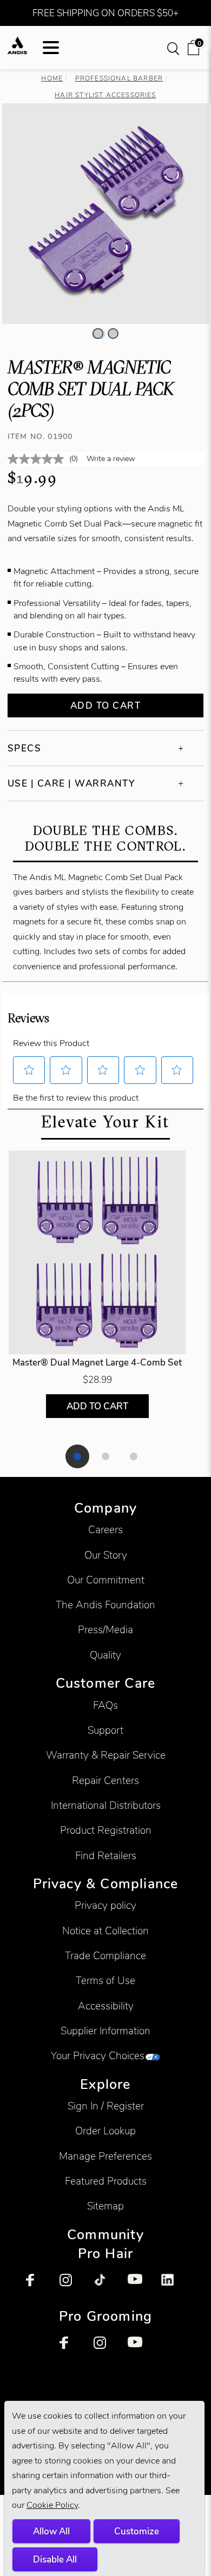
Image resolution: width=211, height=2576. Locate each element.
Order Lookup (105, 2131)
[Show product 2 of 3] (105, 1456)
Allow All (51, 2531)
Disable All (55, 2559)
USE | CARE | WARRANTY (71, 783)
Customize (137, 2531)
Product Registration (106, 1830)
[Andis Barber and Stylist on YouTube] (140, 2286)
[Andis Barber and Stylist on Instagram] (71, 2286)
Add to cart (106, 705)
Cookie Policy (52, 2505)
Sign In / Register (106, 2106)
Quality (105, 1655)
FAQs (105, 1705)
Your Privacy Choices (98, 2056)
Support (105, 1730)
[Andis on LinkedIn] (173, 2286)
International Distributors (106, 1805)
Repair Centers (105, 1780)
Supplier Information (105, 2031)
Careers (105, 1530)
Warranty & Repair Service (106, 1755)
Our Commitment (106, 1580)
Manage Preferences (105, 2156)
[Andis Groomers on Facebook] (71, 2348)
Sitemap (105, 2206)
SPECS (25, 748)
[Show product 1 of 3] (77, 1456)
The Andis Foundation (105, 1605)
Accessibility (106, 2006)
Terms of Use (105, 1981)
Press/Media (105, 1630)
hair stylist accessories (105, 95)
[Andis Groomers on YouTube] (140, 2348)
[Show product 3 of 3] (134, 1456)
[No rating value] (38, 459)
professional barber (119, 78)
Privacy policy (105, 1905)
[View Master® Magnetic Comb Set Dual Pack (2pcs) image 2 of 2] (113, 334)
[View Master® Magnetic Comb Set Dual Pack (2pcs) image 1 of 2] (98, 334)
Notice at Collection (105, 1931)
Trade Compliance (105, 1956)
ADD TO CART (97, 1406)
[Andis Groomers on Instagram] (105, 2348)
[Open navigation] (51, 48)
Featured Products (106, 2181)
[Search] (174, 48)
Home (52, 78)
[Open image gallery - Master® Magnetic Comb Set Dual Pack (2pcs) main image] (105, 212)
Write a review (111, 459)
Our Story (106, 1555)
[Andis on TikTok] (105, 2286)
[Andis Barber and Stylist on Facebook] (38, 2286)
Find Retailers (106, 1856)
